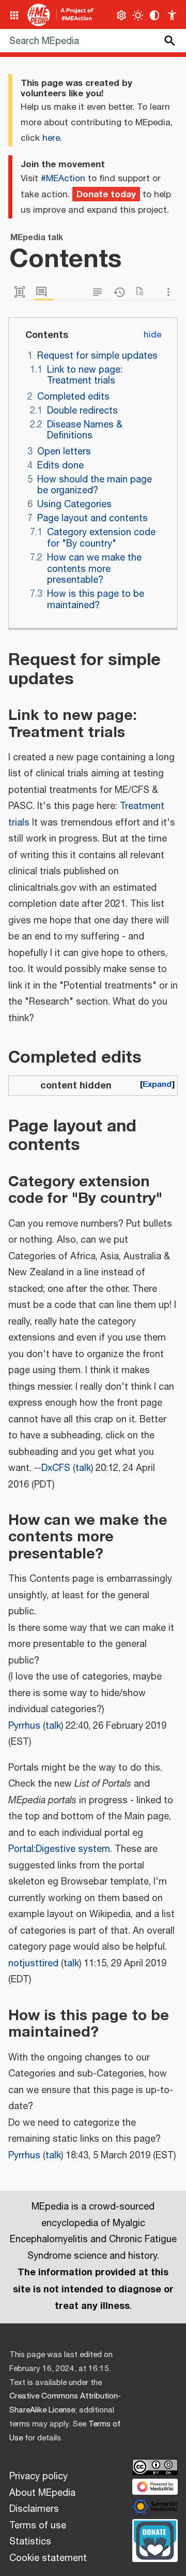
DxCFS (56, 1468)
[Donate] (155, 2539)
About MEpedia (42, 2493)
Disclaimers (34, 2509)
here (51, 138)
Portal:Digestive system (59, 1849)
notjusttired (33, 1964)
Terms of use (38, 2526)
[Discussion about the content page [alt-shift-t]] (44, 292)
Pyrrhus (24, 1726)
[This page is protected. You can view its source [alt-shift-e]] (100, 292)
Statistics (30, 2542)
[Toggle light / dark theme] (138, 15)
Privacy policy (38, 2477)
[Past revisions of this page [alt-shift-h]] (121, 292)
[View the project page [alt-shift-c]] (22, 292)
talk (83, 1468)
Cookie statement (48, 2558)
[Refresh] (143, 292)
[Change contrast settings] (155, 15)
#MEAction (63, 179)
